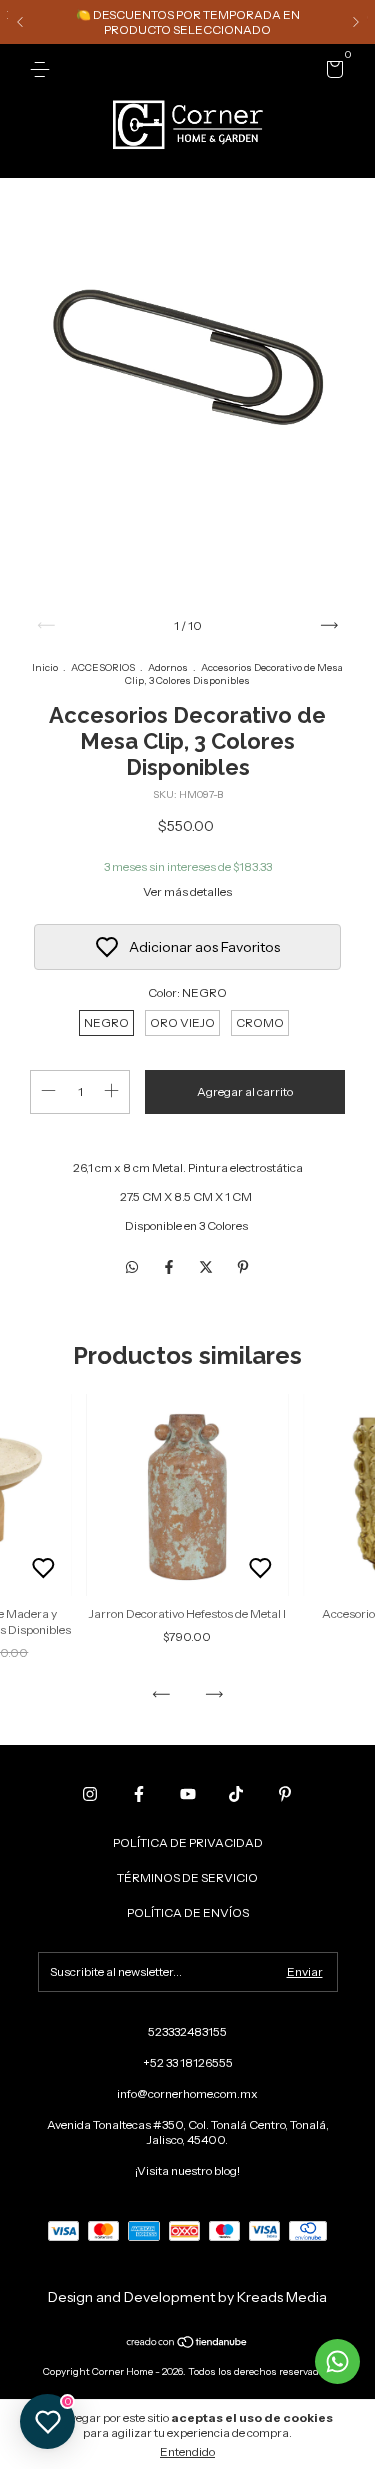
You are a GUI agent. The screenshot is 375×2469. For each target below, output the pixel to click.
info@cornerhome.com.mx (187, 2093)
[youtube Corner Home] (188, 1794)
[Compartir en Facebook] (170, 1267)
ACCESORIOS (103, 667)
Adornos (168, 667)
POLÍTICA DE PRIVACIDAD (188, 1842)
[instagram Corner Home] (90, 1794)
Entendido (187, 2451)
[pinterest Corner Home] (285, 1794)
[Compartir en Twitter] (207, 1267)
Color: (187, 992)
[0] (331, 72)
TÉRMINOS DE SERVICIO (187, 1877)
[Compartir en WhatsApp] (132, 1267)
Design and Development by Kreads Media (187, 2297)
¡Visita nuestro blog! (187, 2170)
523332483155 (187, 2031)
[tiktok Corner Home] (236, 1794)
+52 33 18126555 (188, 2062)
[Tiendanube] (187, 2344)
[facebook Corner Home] (139, 1794)
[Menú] (43, 69)
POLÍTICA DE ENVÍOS (188, 1912)
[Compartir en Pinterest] (243, 1267)
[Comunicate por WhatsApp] (337, 2361)
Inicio (45, 667)
